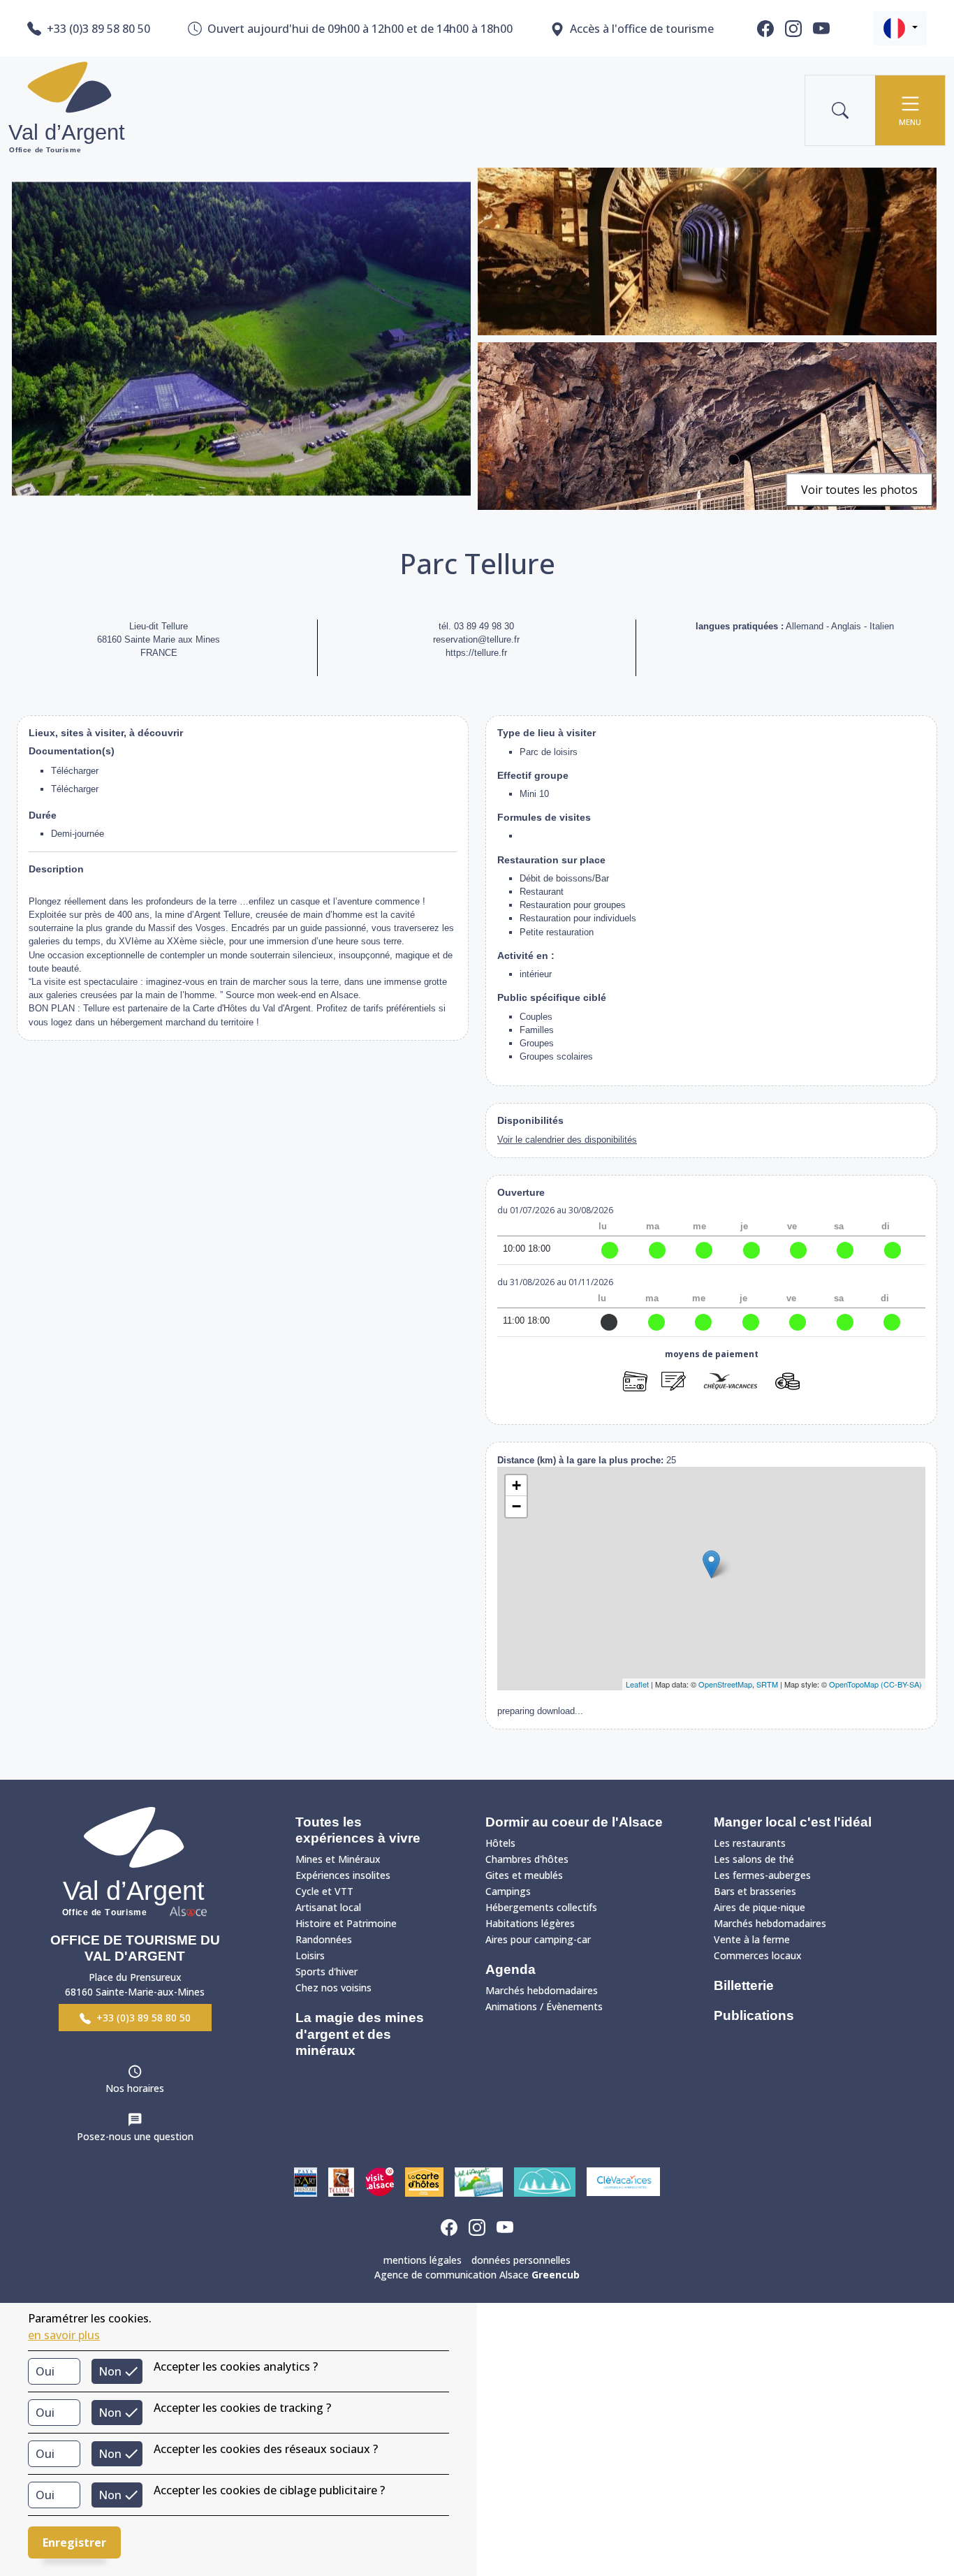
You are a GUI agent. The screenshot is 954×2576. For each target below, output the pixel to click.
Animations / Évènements (544, 2006)
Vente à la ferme (752, 1939)
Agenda (511, 1969)
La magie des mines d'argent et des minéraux (360, 2034)
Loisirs (310, 1955)
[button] (900, 28)
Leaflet (637, 1684)
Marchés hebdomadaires (542, 1990)
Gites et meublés (524, 1875)
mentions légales (423, 2260)
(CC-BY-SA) (901, 1684)
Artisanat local (328, 1907)
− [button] (516, 1506)
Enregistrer (74, 2542)
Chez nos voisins (333, 1988)
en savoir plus (64, 2335)
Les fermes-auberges (762, 1875)
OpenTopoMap (854, 1684)
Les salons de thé (754, 1859)
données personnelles (521, 2260)
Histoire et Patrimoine (346, 1923)
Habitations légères (530, 1923)
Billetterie (744, 1985)
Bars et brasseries (755, 1891)
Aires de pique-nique (759, 1907)
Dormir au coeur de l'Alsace (574, 1822)
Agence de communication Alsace (477, 2275)
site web (712, 1406)
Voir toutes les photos (859, 490)
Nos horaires (135, 2088)
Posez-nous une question (135, 2136)
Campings (508, 1891)
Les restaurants (750, 1843)
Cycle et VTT (324, 1891)
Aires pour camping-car (538, 1939)
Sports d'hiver (326, 1971)
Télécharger (75, 771)
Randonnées (324, 1939)
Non (110, 2371)
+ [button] (516, 1485)
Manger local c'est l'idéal (793, 1822)
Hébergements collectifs (541, 1907)
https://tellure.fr (476, 653)
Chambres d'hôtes (527, 1859)
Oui (45, 2371)
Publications (754, 2015)
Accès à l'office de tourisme (642, 29)
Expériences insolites (343, 1875)
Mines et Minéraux (338, 1859)
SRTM (767, 1684)
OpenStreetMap (725, 1684)
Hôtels (500, 1843)
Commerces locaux (758, 1955)
